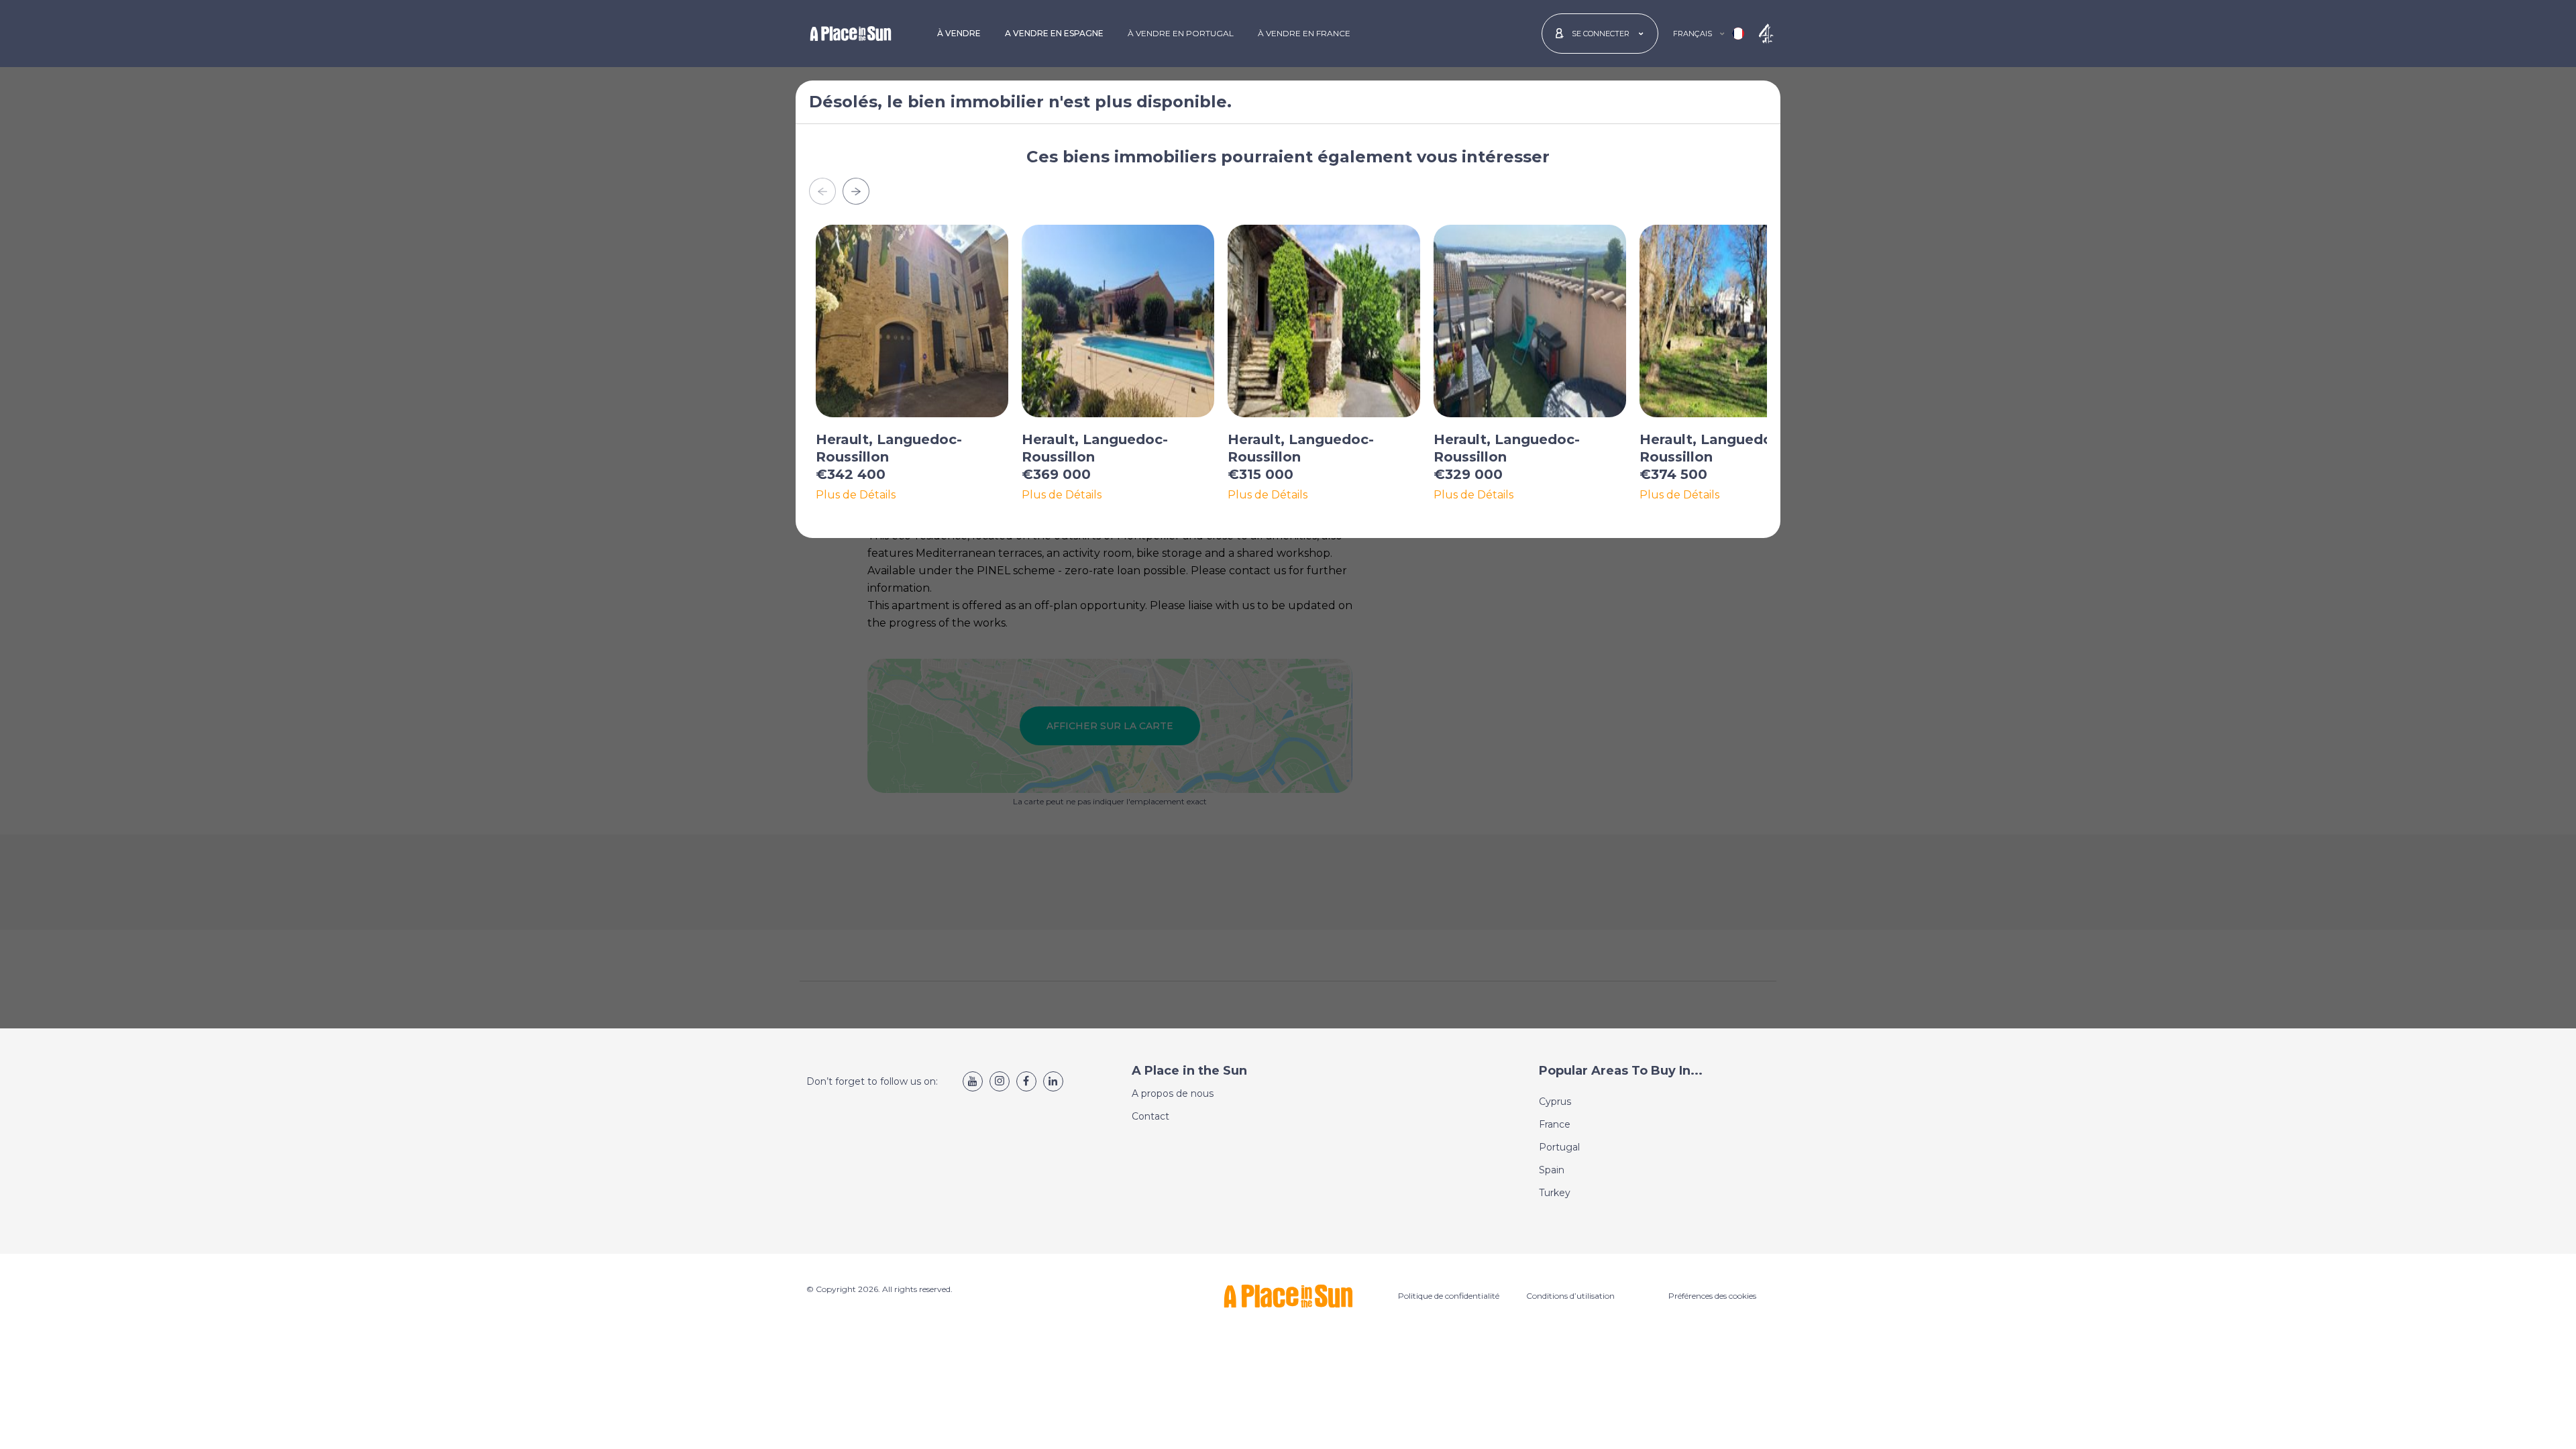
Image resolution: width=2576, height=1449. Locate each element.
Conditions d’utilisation (1570, 1296)
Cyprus (1555, 1102)
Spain (1552, 1170)
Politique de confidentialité (1449, 1296)
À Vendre (959, 33)
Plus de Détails (856, 495)
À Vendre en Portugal (1181, 33)
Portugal (1559, 1147)
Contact (1150, 1116)
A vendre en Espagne (1054, 33)
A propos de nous (1173, 1093)
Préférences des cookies (1712, 1296)
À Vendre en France (1304, 33)
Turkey (1555, 1193)
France (1555, 1124)
